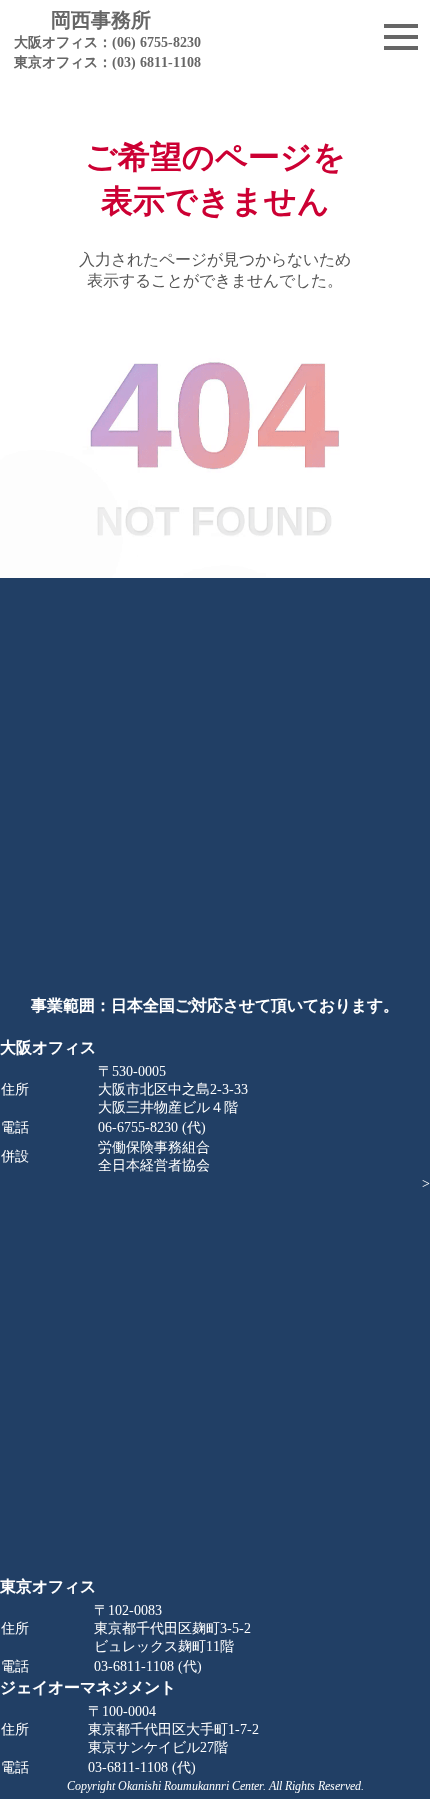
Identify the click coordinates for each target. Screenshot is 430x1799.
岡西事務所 (100, 40)
